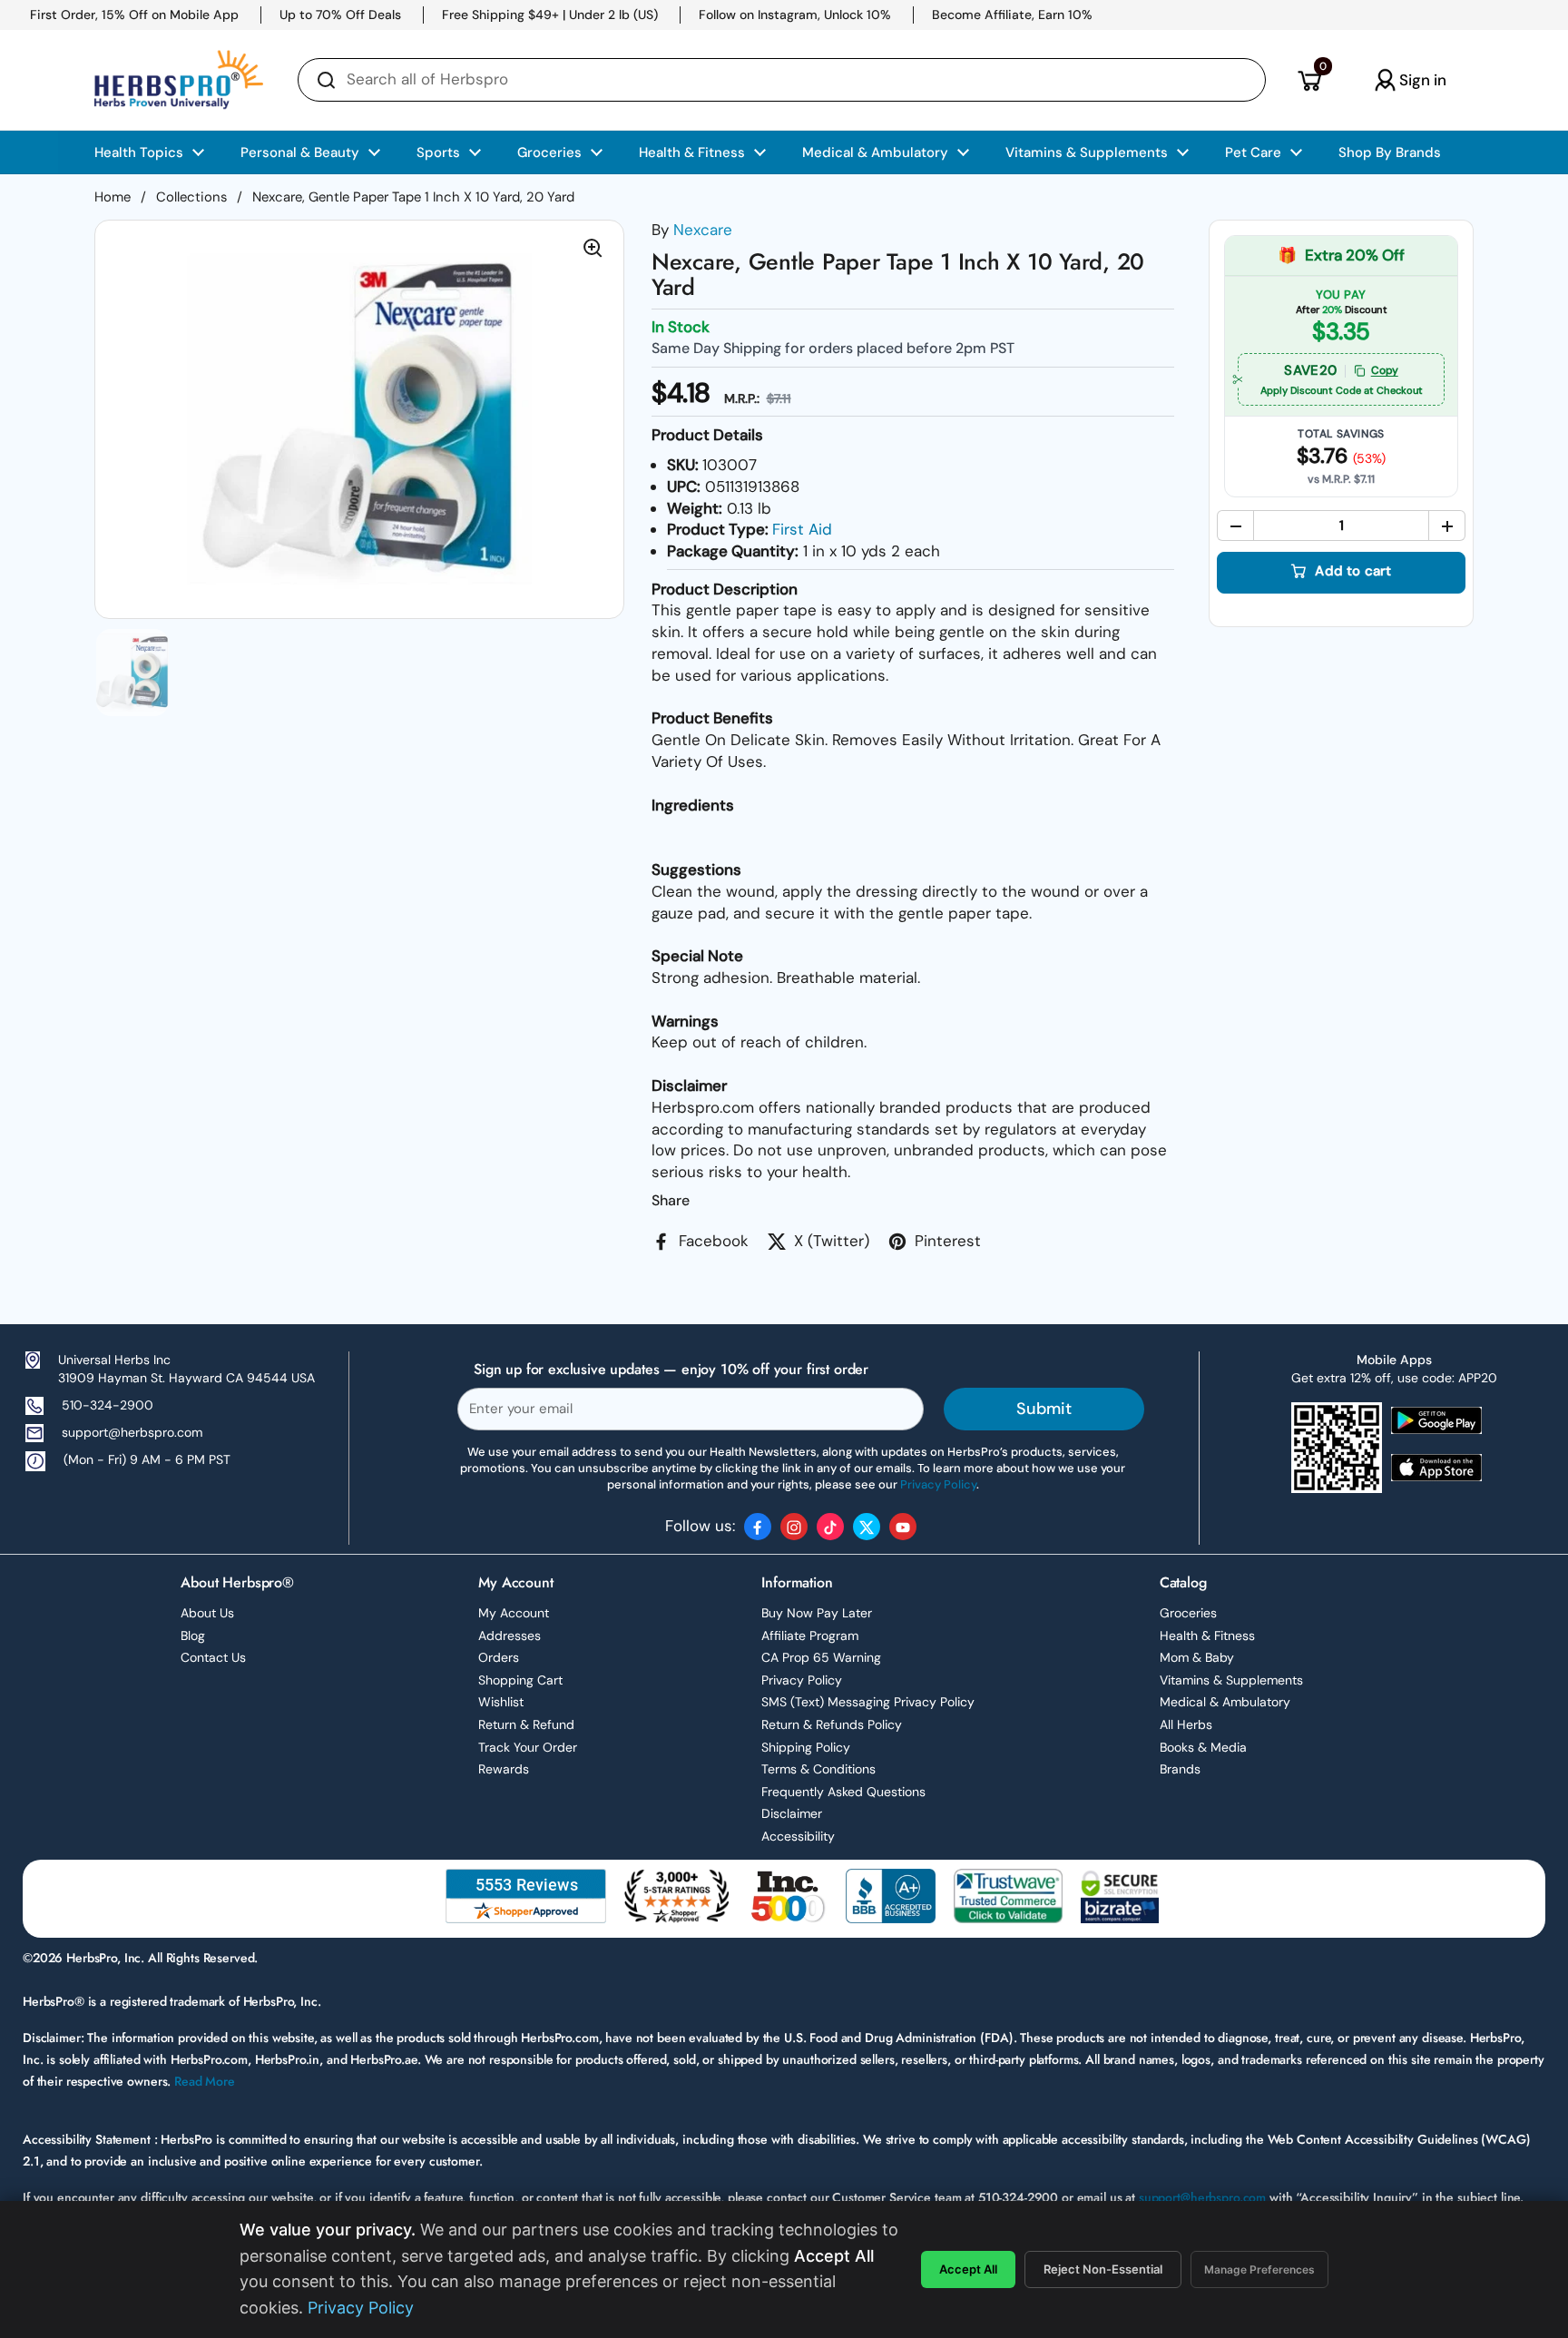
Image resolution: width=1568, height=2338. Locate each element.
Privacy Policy (802, 1680)
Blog (193, 1636)
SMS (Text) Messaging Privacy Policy (868, 1702)
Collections (191, 197)
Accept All (968, 2269)
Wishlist (501, 1702)
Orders (499, 1657)
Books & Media (1203, 1747)
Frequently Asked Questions (843, 1792)
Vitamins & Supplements (1231, 1680)
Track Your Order (528, 1747)
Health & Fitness (1207, 1636)
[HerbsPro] (179, 80)
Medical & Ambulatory (1225, 1702)
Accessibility (798, 1836)
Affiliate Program (810, 1636)
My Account (514, 1613)
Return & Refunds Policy (832, 1724)
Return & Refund (526, 1724)
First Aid (802, 529)
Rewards (504, 1769)
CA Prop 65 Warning (821, 1657)
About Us (207, 1613)
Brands (1180, 1769)
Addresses (510, 1636)
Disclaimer (792, 1813)
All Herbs (1186, 1724)
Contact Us (213, 1657)
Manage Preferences (1259, 2269)
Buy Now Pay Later (817, 1613)
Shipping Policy (806, 1747)
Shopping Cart (520, 1680)
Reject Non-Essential (1103, 2269)
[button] (1309, 80)
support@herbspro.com (132, 1432)
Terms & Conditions (818, 1769)
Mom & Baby (1197, 1657)
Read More (205, 2081)
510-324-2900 (108, 1405)
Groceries (1188, 1613)
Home (113, 197)
